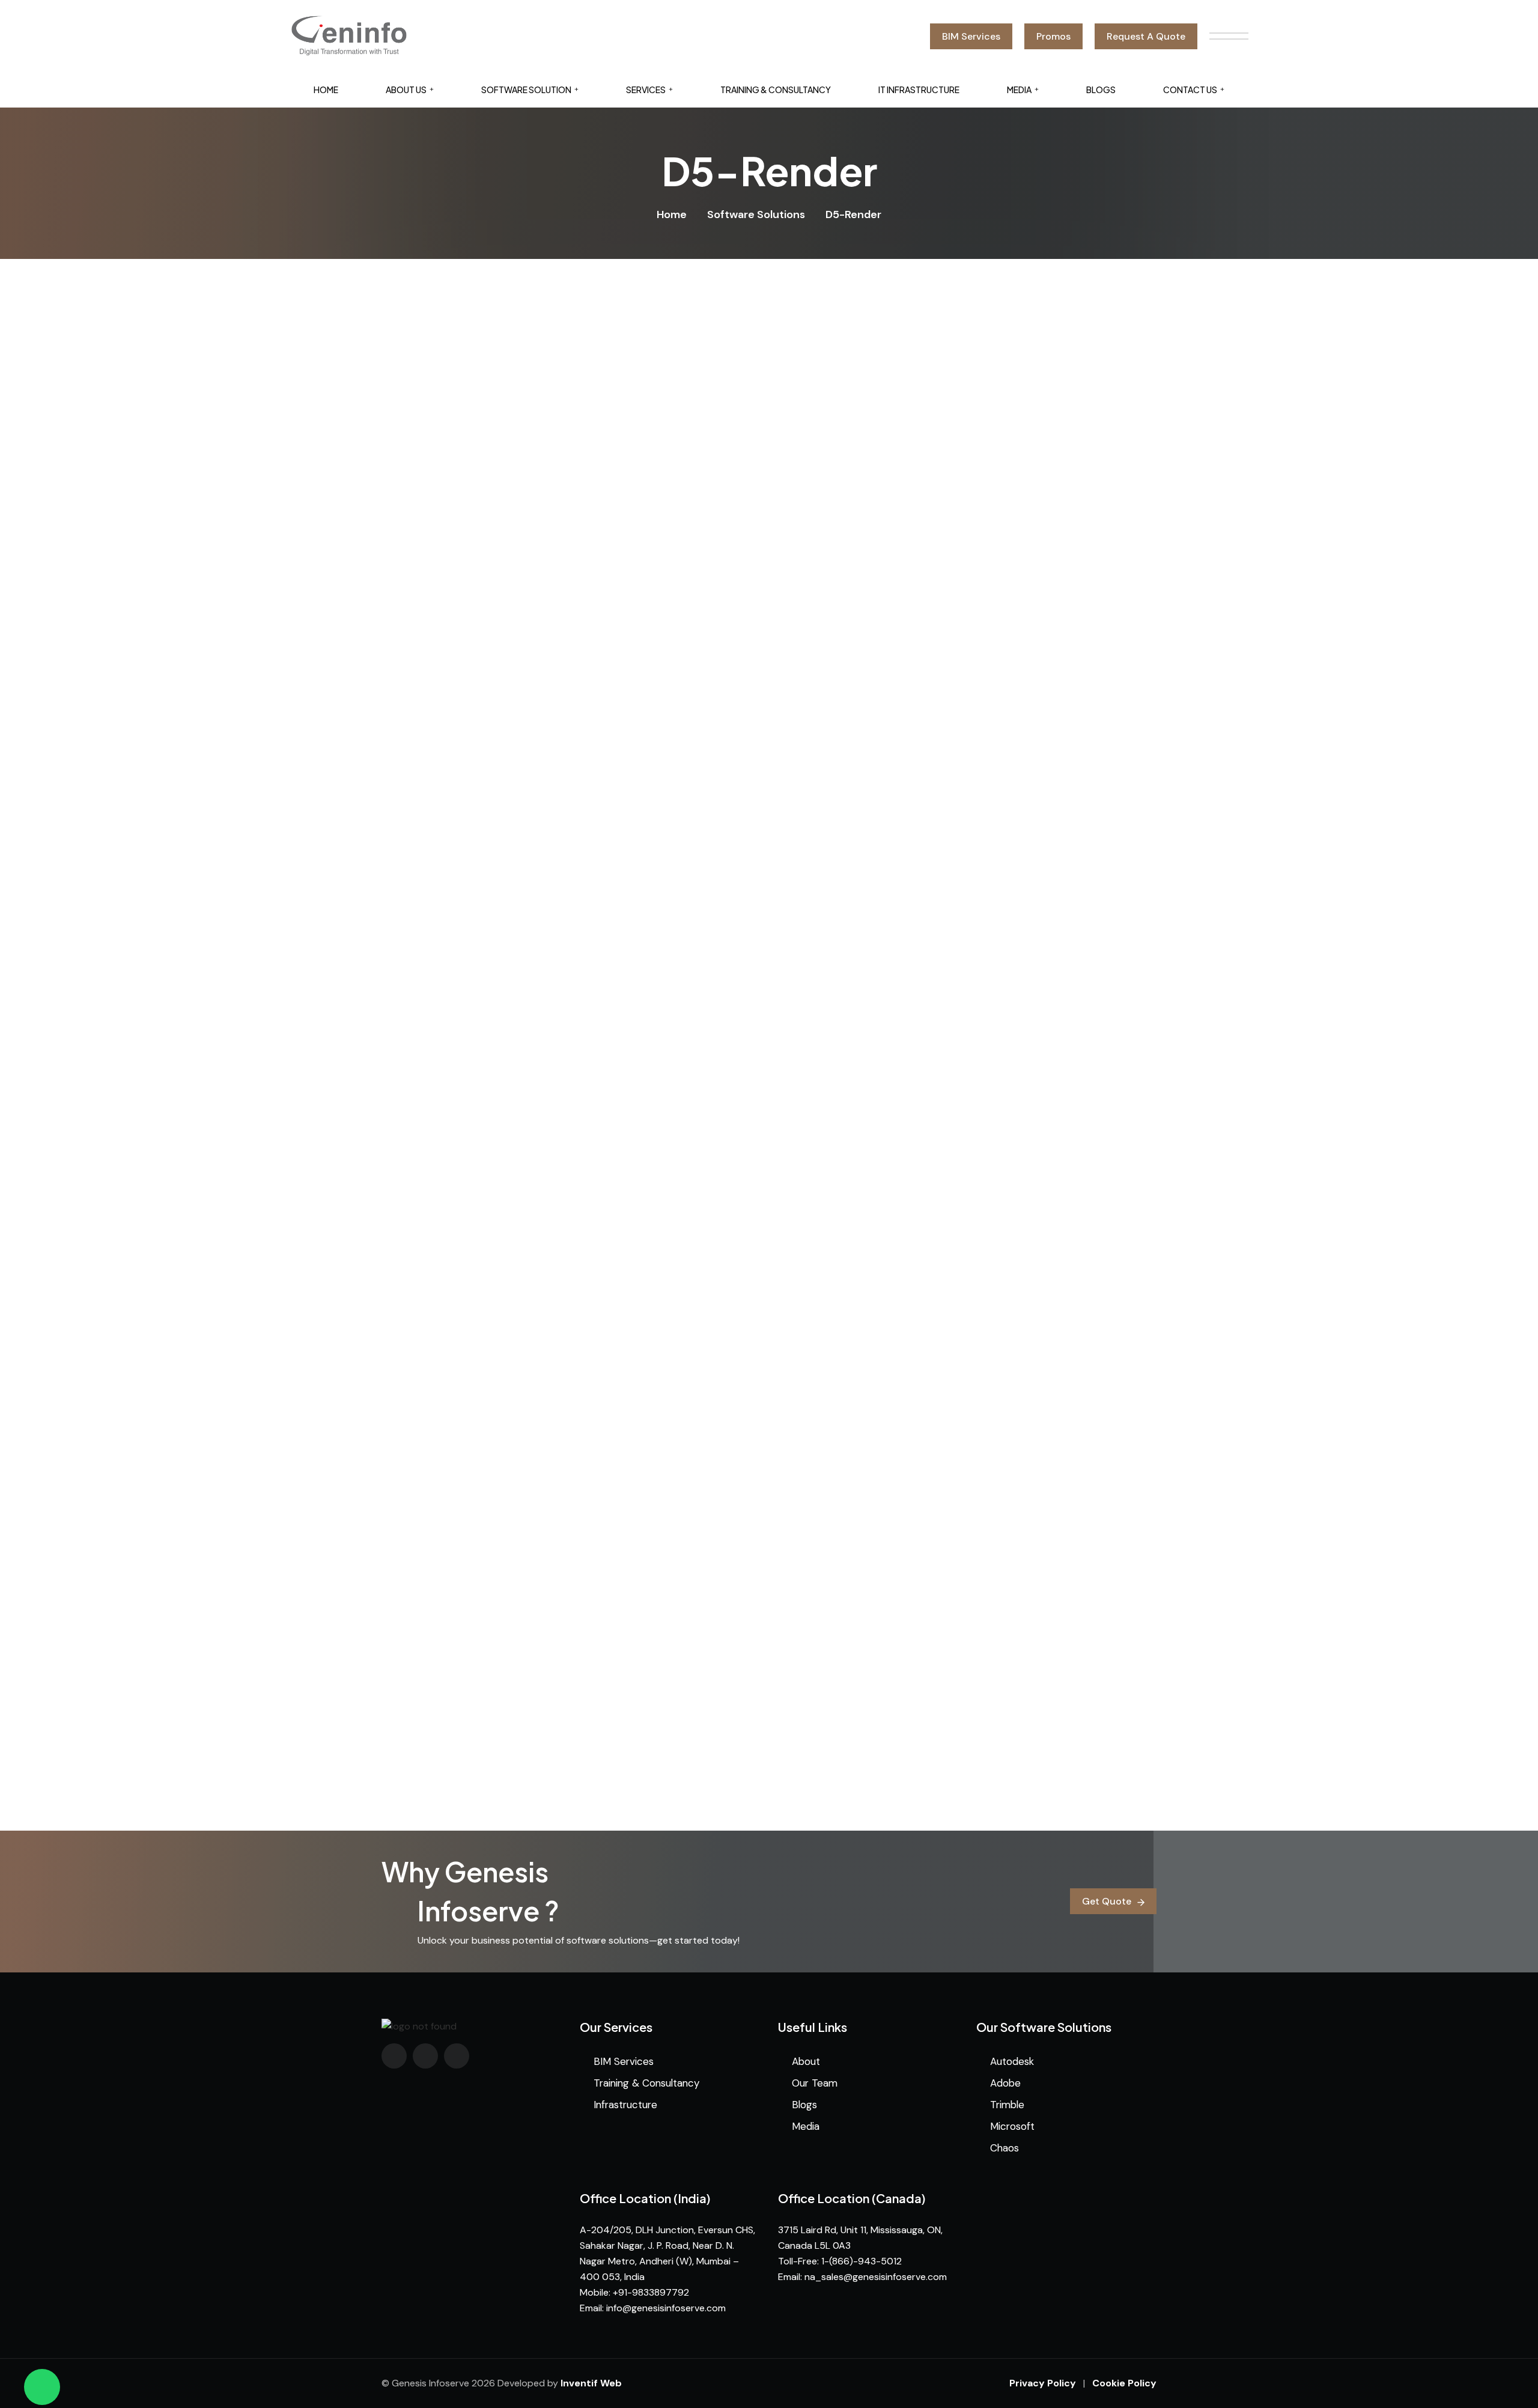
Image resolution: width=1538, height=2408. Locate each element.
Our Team (815, 2083)
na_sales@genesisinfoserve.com (876, 2277)
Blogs (1101, 90)
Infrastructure (625, 2105)
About (806, 2061)
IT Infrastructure (919, 90)
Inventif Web (591, 2383)
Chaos (1005, 2148)
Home (326, 90)
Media (1019, 90)
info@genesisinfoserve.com (666, 2308)
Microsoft (1012, 2126)
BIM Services (624, 2061)
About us (406, 90)
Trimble (1007, 2105)
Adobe (1005, 2083)
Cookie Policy (1124, 2383)
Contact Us (1190, 90)
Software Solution (526, 90)
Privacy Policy (1043, 2383)
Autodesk (1012, 2061)
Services (646, 90)
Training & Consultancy (776, 90)
